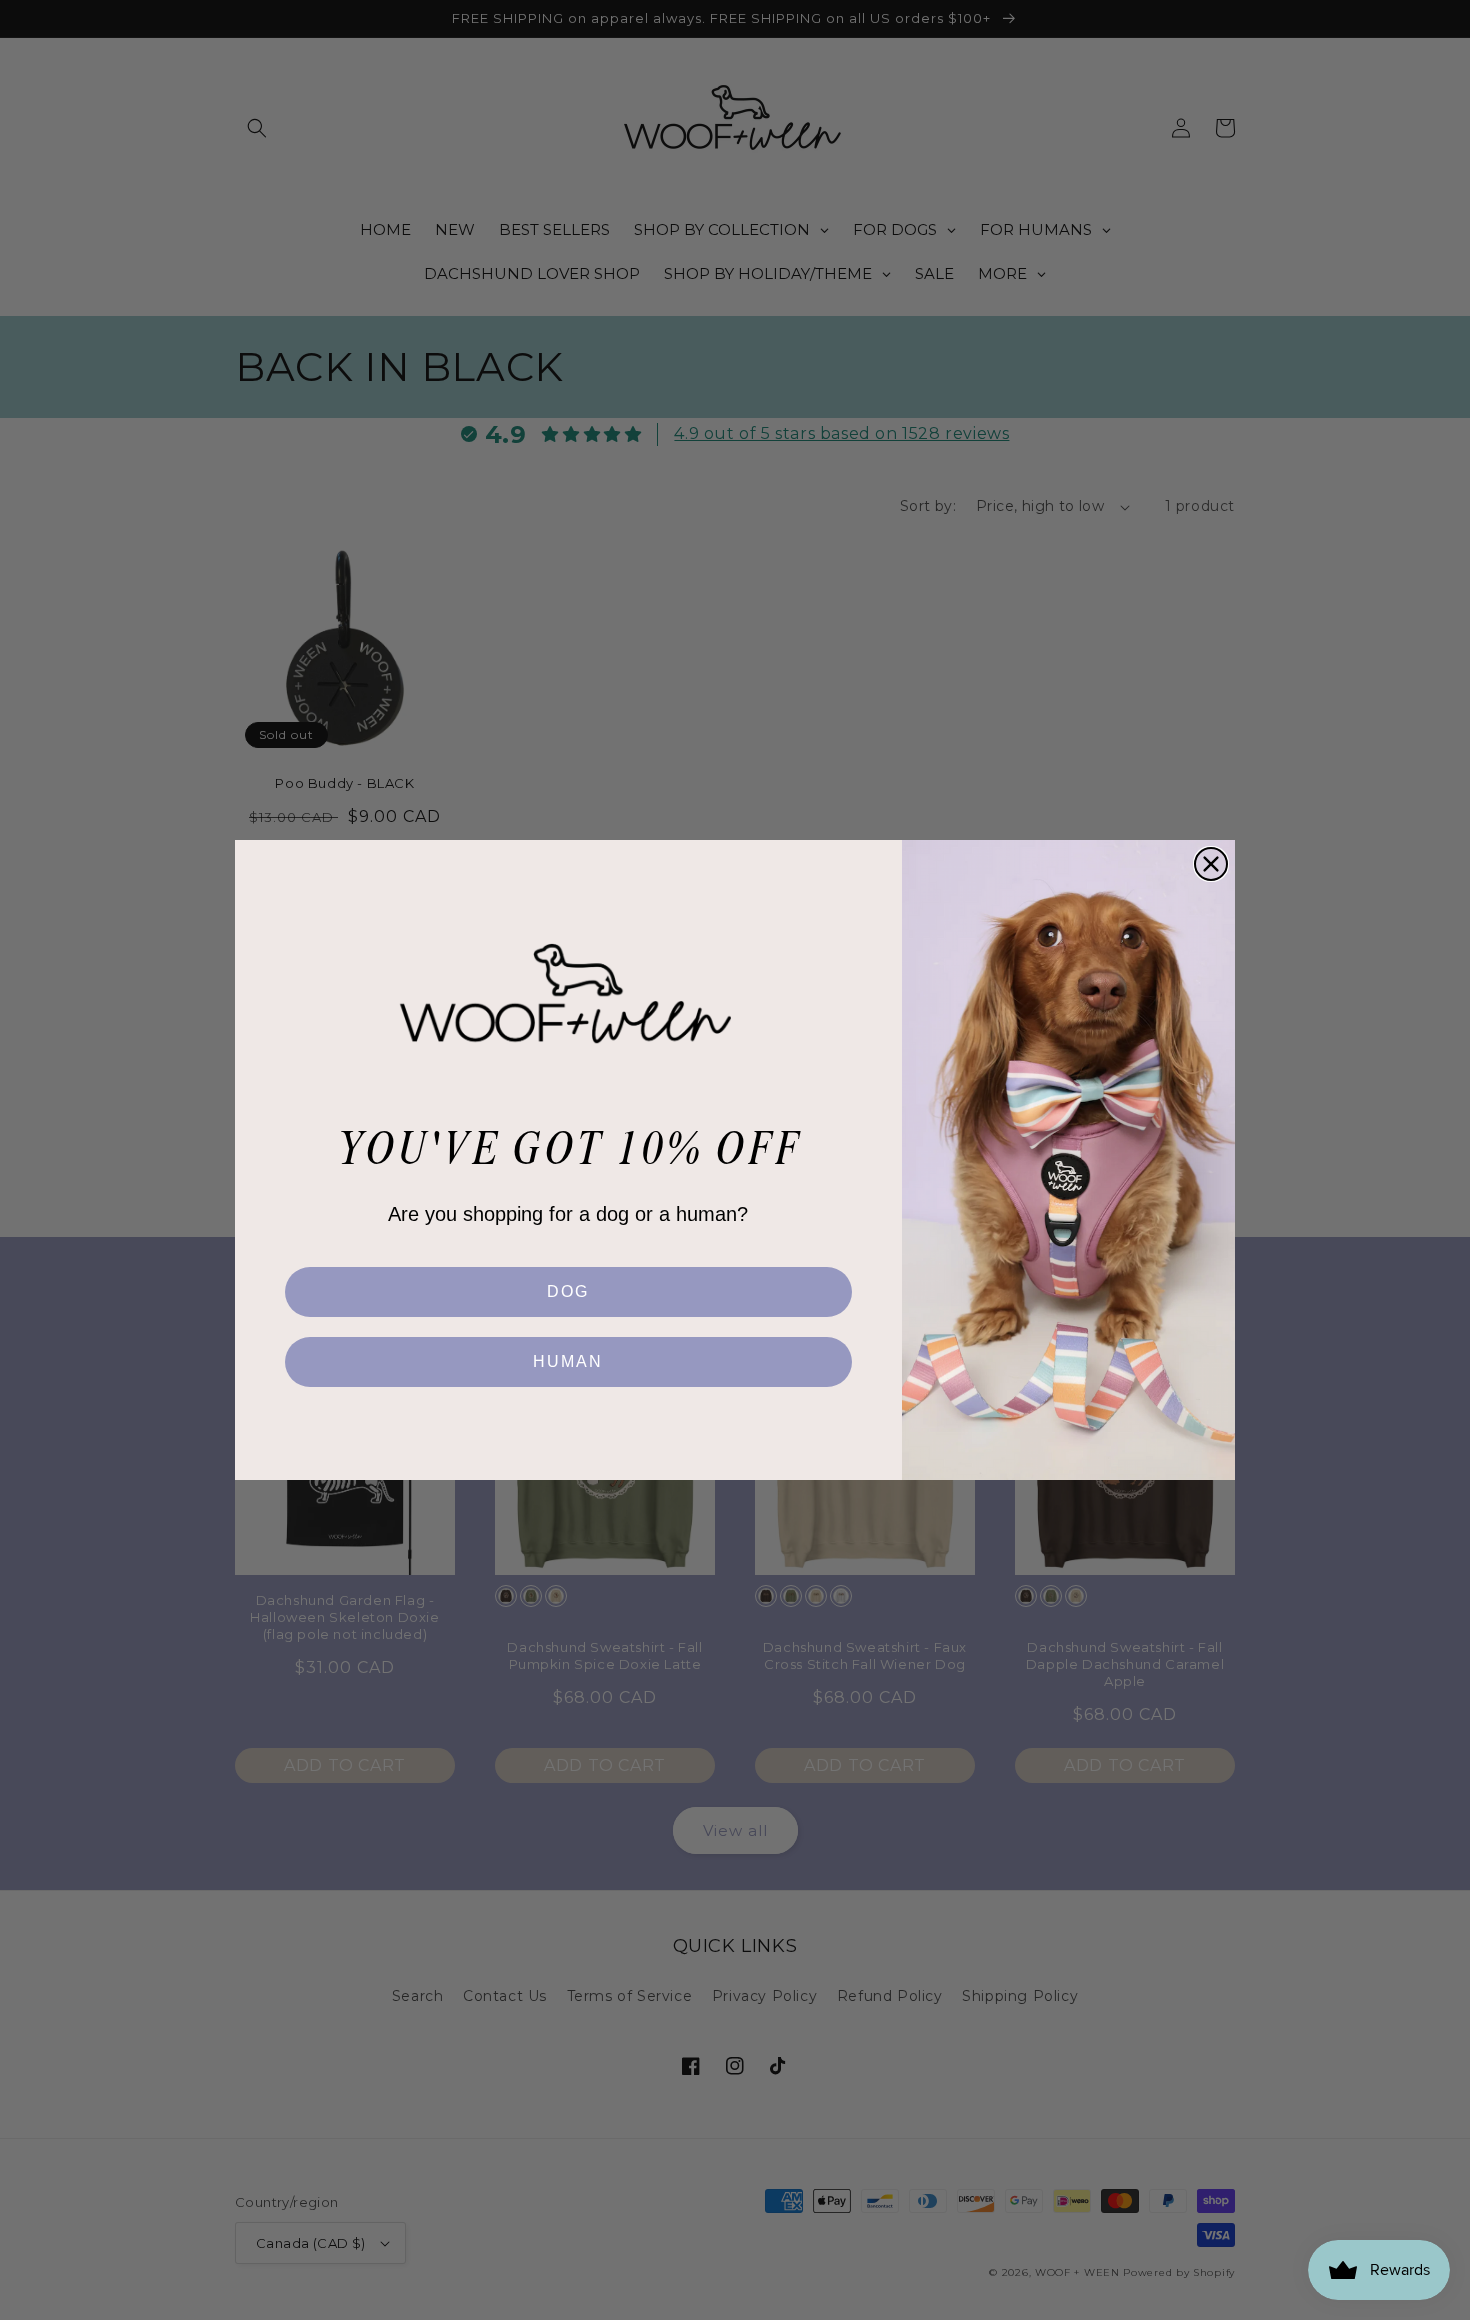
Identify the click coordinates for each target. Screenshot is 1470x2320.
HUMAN (568, 1361)
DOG (568, 1291)
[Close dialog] (1211, 864)
